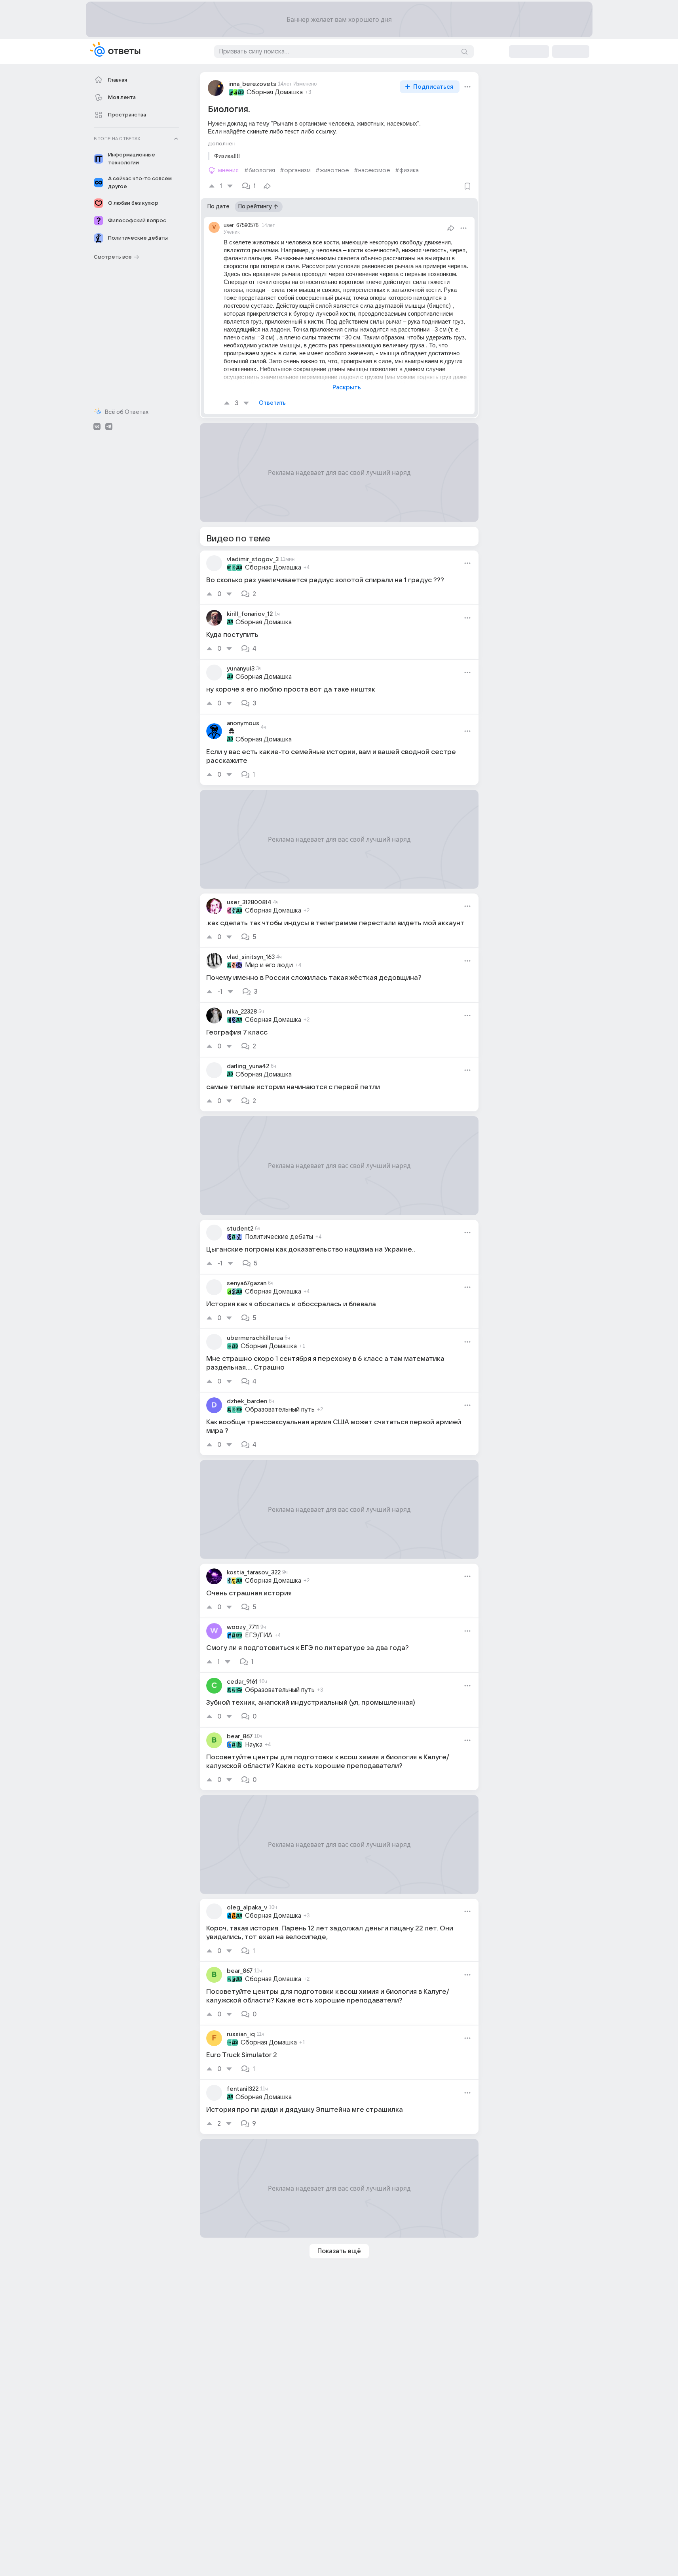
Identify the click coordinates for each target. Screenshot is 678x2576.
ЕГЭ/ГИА (259, 1635)
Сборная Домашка (275, 92)
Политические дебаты (279, 1237)
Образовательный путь (280, 1410)
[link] (339, 577)
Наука (254, 1745)
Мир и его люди (269, 965)
